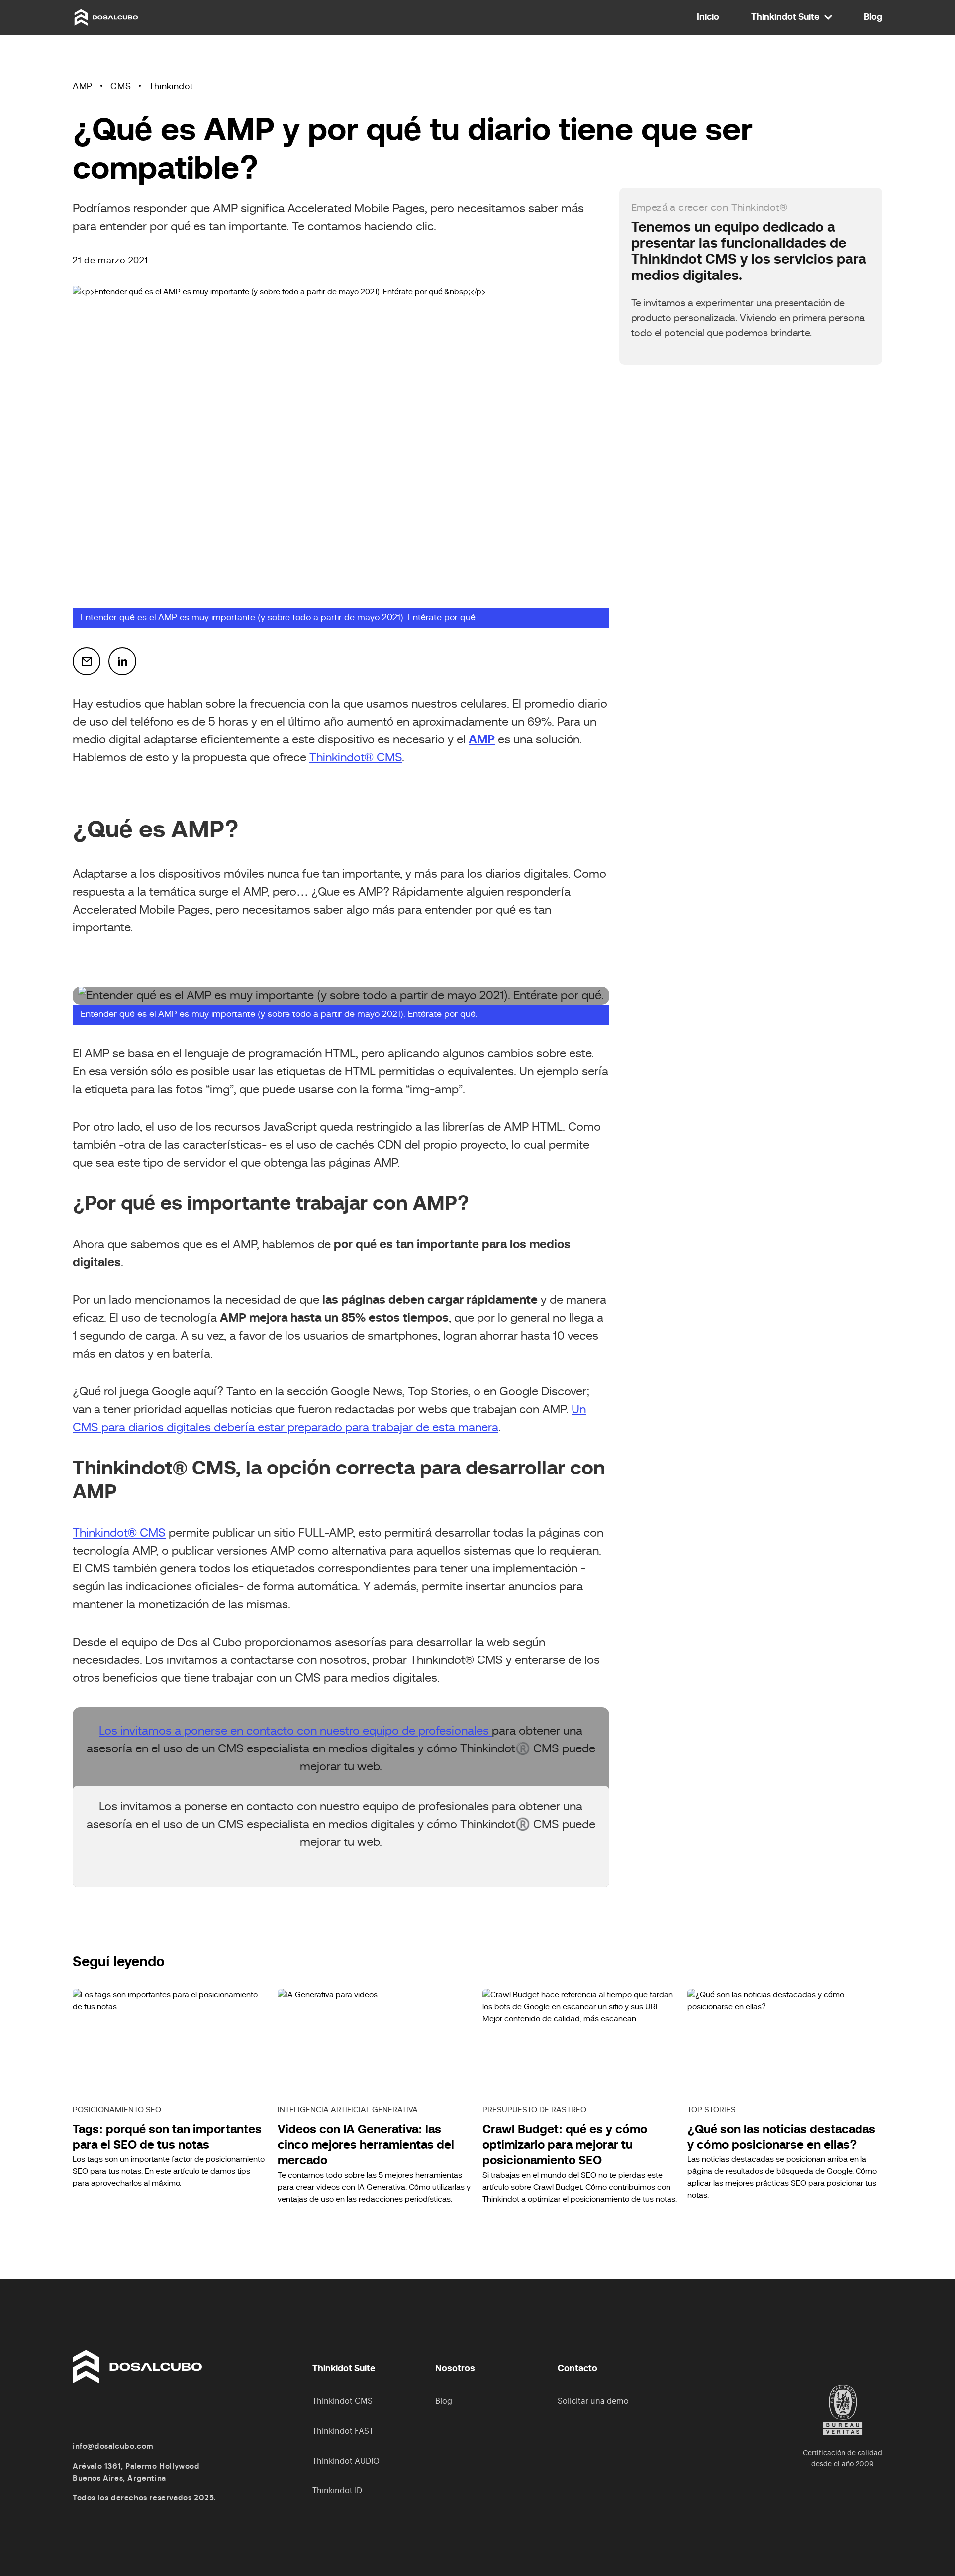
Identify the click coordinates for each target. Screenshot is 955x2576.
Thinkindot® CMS (356, 758)
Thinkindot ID (337, 2491)
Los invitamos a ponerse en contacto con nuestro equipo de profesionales (295, 1731)
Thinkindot (171, 87)
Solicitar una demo (593, 2401)
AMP (83, 87)
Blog (873, 17)
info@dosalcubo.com (113, 2446)
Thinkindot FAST (343, 2431)
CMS (121, 87)
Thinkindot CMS (342, 2401)
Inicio (708, 17)
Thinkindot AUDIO (346, 2461)
